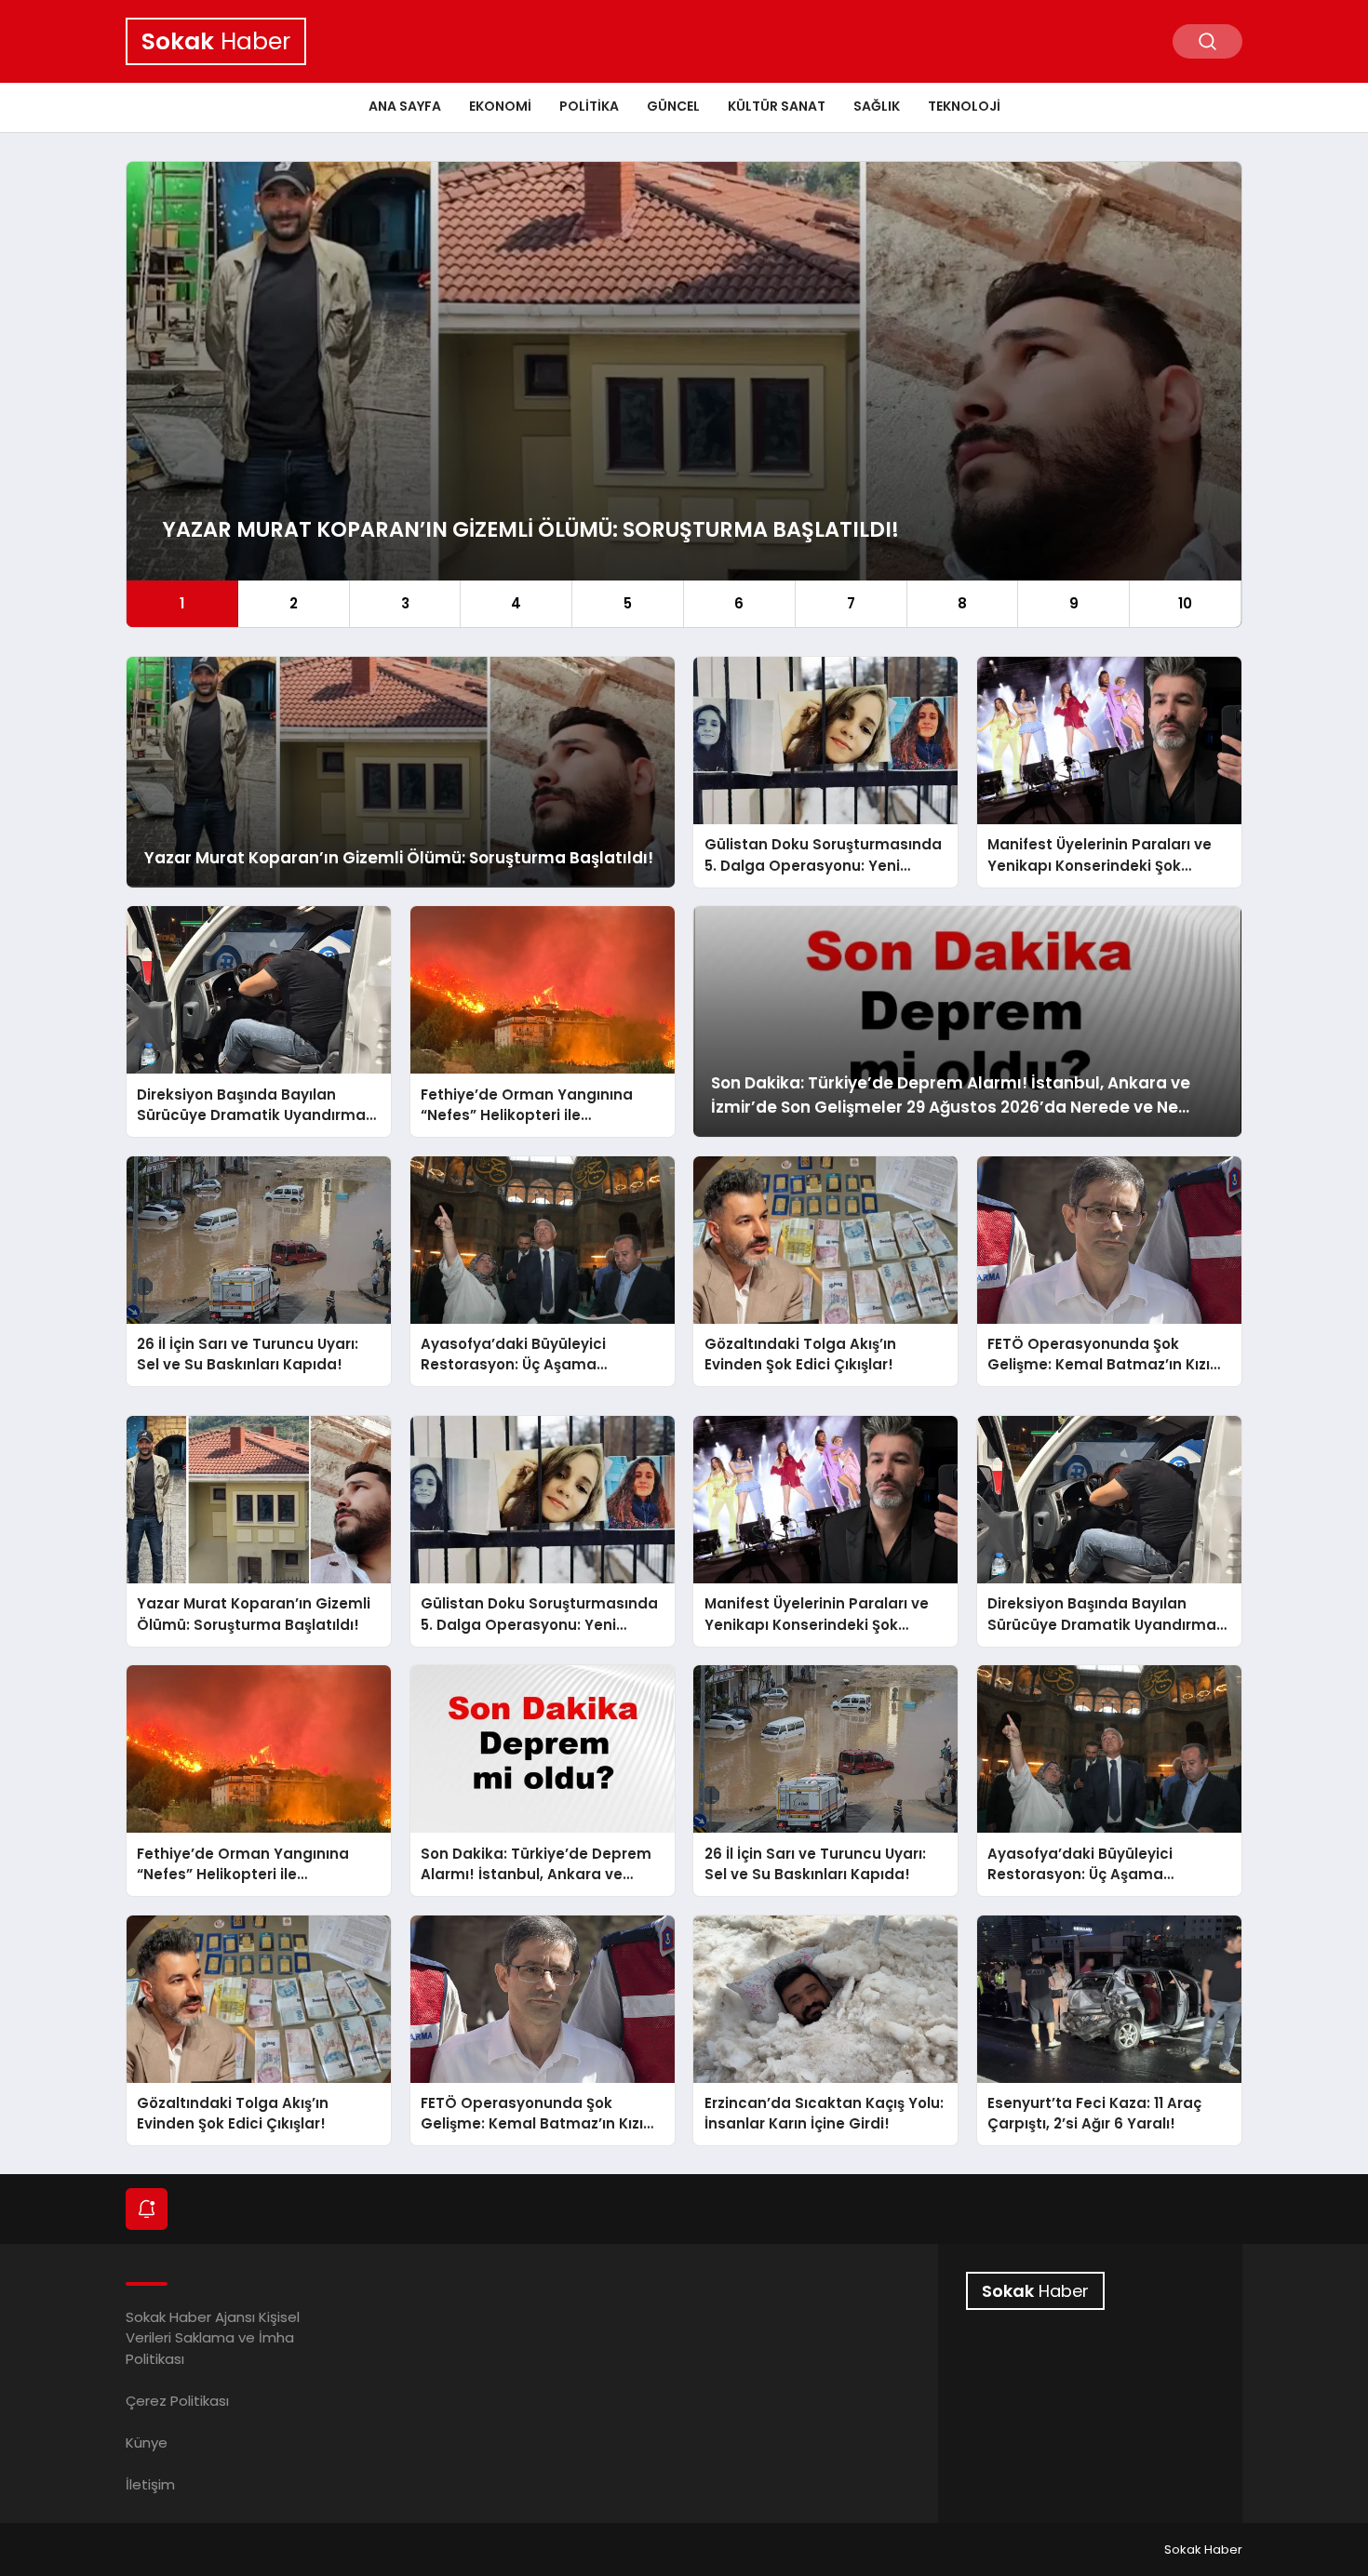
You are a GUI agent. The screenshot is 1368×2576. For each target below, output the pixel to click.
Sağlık (877, 106)
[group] (684, 394)
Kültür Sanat (777, 106)
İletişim (150, 2484)
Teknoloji (964, 106)
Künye (147, 2443)
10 (1185, 603)
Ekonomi (500, 106)
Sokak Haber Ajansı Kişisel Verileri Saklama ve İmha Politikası (213, 2338)
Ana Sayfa (405, 106)
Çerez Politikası (177, 2401)
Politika (589, 106)
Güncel (673, 106)
